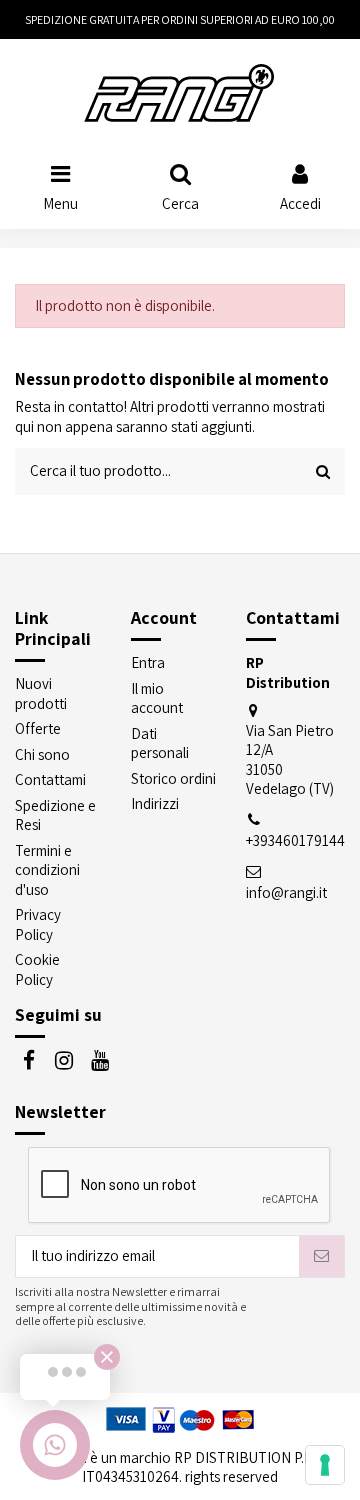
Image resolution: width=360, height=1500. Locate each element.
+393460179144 (295, 840)
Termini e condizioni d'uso (47, 870)
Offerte (38, 728)
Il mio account (157, 698)
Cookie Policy (37, 969)
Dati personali (160, 743)
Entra (148, 662)
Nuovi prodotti (41, 693)
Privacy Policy (38, 924)
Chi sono (42, 754)
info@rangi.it (286, 892)
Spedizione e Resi (55, 815)
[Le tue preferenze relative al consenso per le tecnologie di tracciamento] (325, 1465)
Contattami (50, 779)
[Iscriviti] (321, 1256)
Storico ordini (173, 778)
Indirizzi (155, 803)
